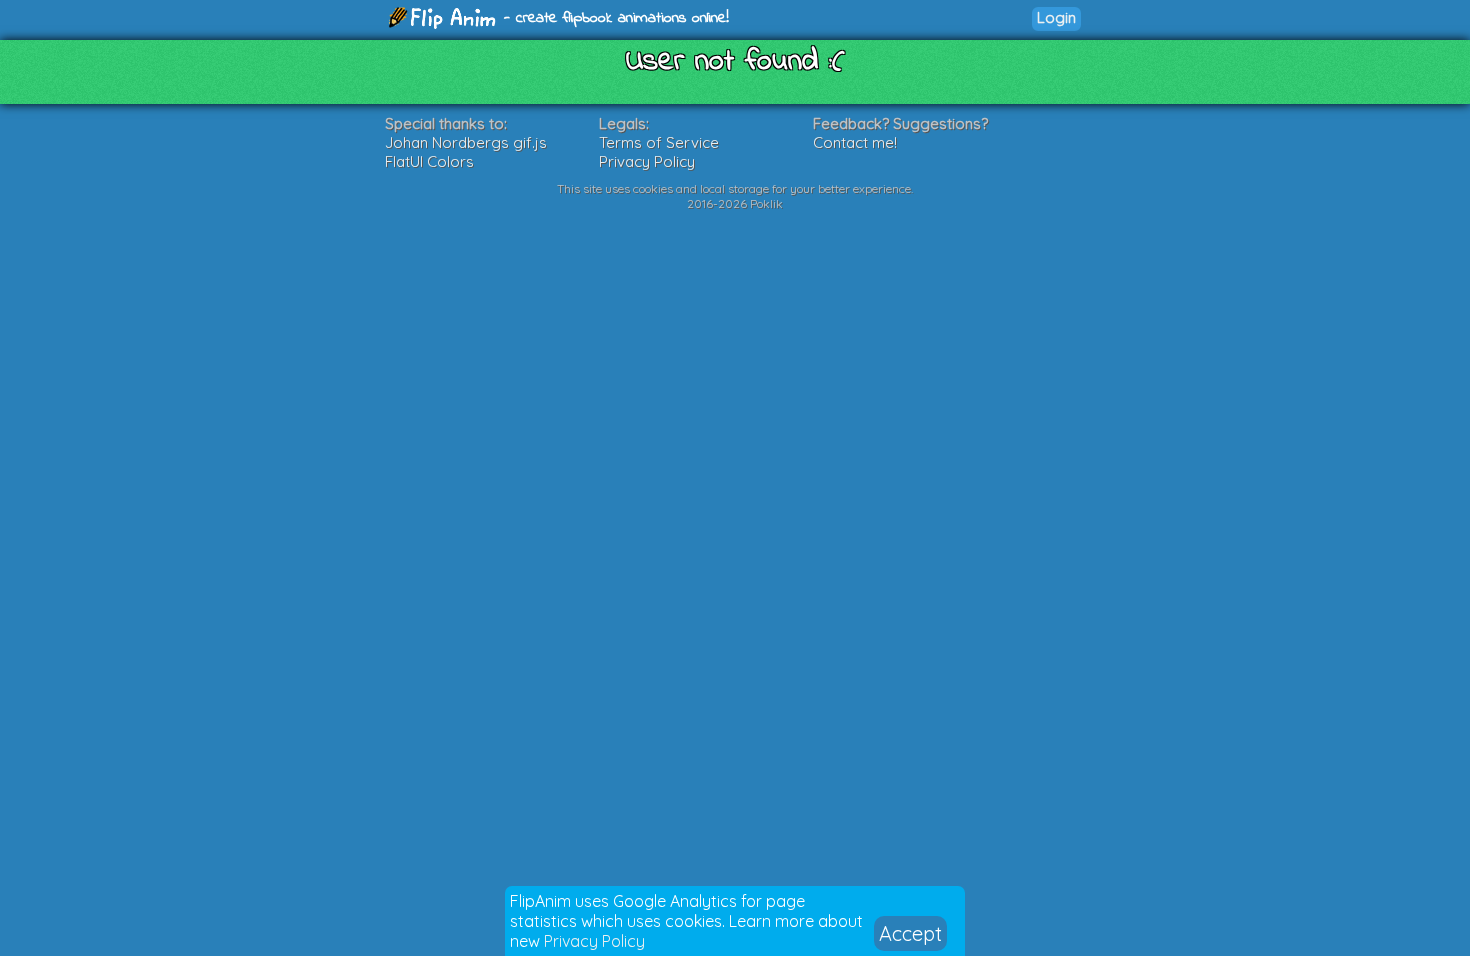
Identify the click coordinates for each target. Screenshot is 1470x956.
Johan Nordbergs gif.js (466, 142)
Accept (910, 933)
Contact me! (855, 142)
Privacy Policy (594, 941)
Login (1056, 17)
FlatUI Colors (429, 161)
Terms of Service (659, 142)
